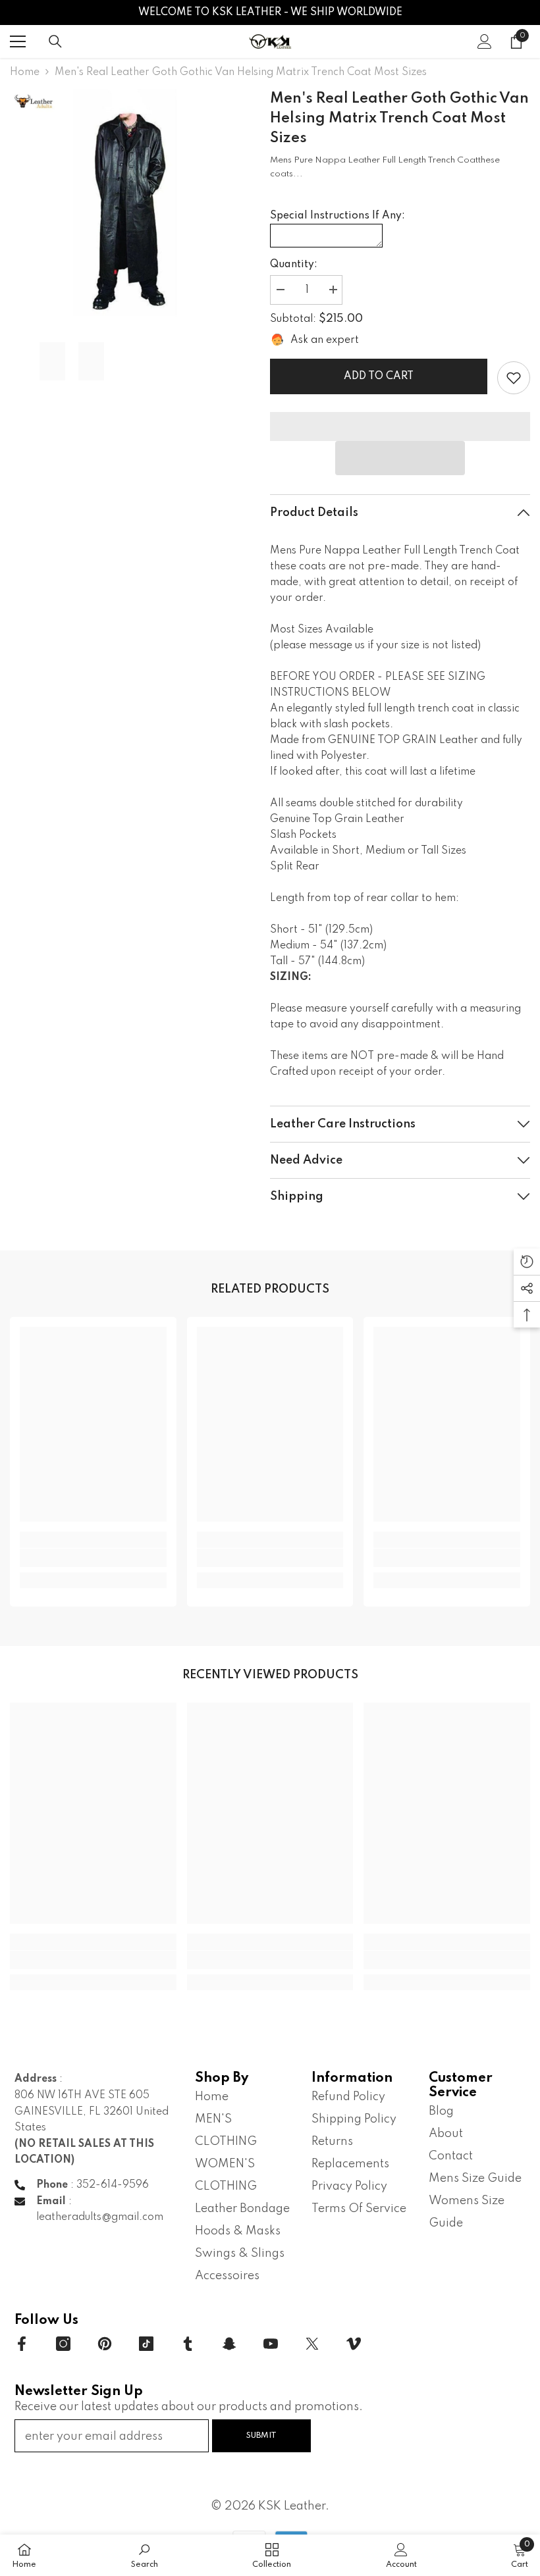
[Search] (55, 41)
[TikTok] (146, 2344)
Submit (261, 2435)
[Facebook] (22, 2344)
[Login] (485, 41)
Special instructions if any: (337, 216)
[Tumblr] (188, 2344)
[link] (514, 378)
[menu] (18, 41)
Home (25, 72)
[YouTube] (271, 2344)
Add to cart (379, 376)
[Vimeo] (354, 2344)
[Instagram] (63, 2344)
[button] (400, 458)
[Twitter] (312, 2344)
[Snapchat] (229, 2344)
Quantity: (294, 265)
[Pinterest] (105, 2344)
